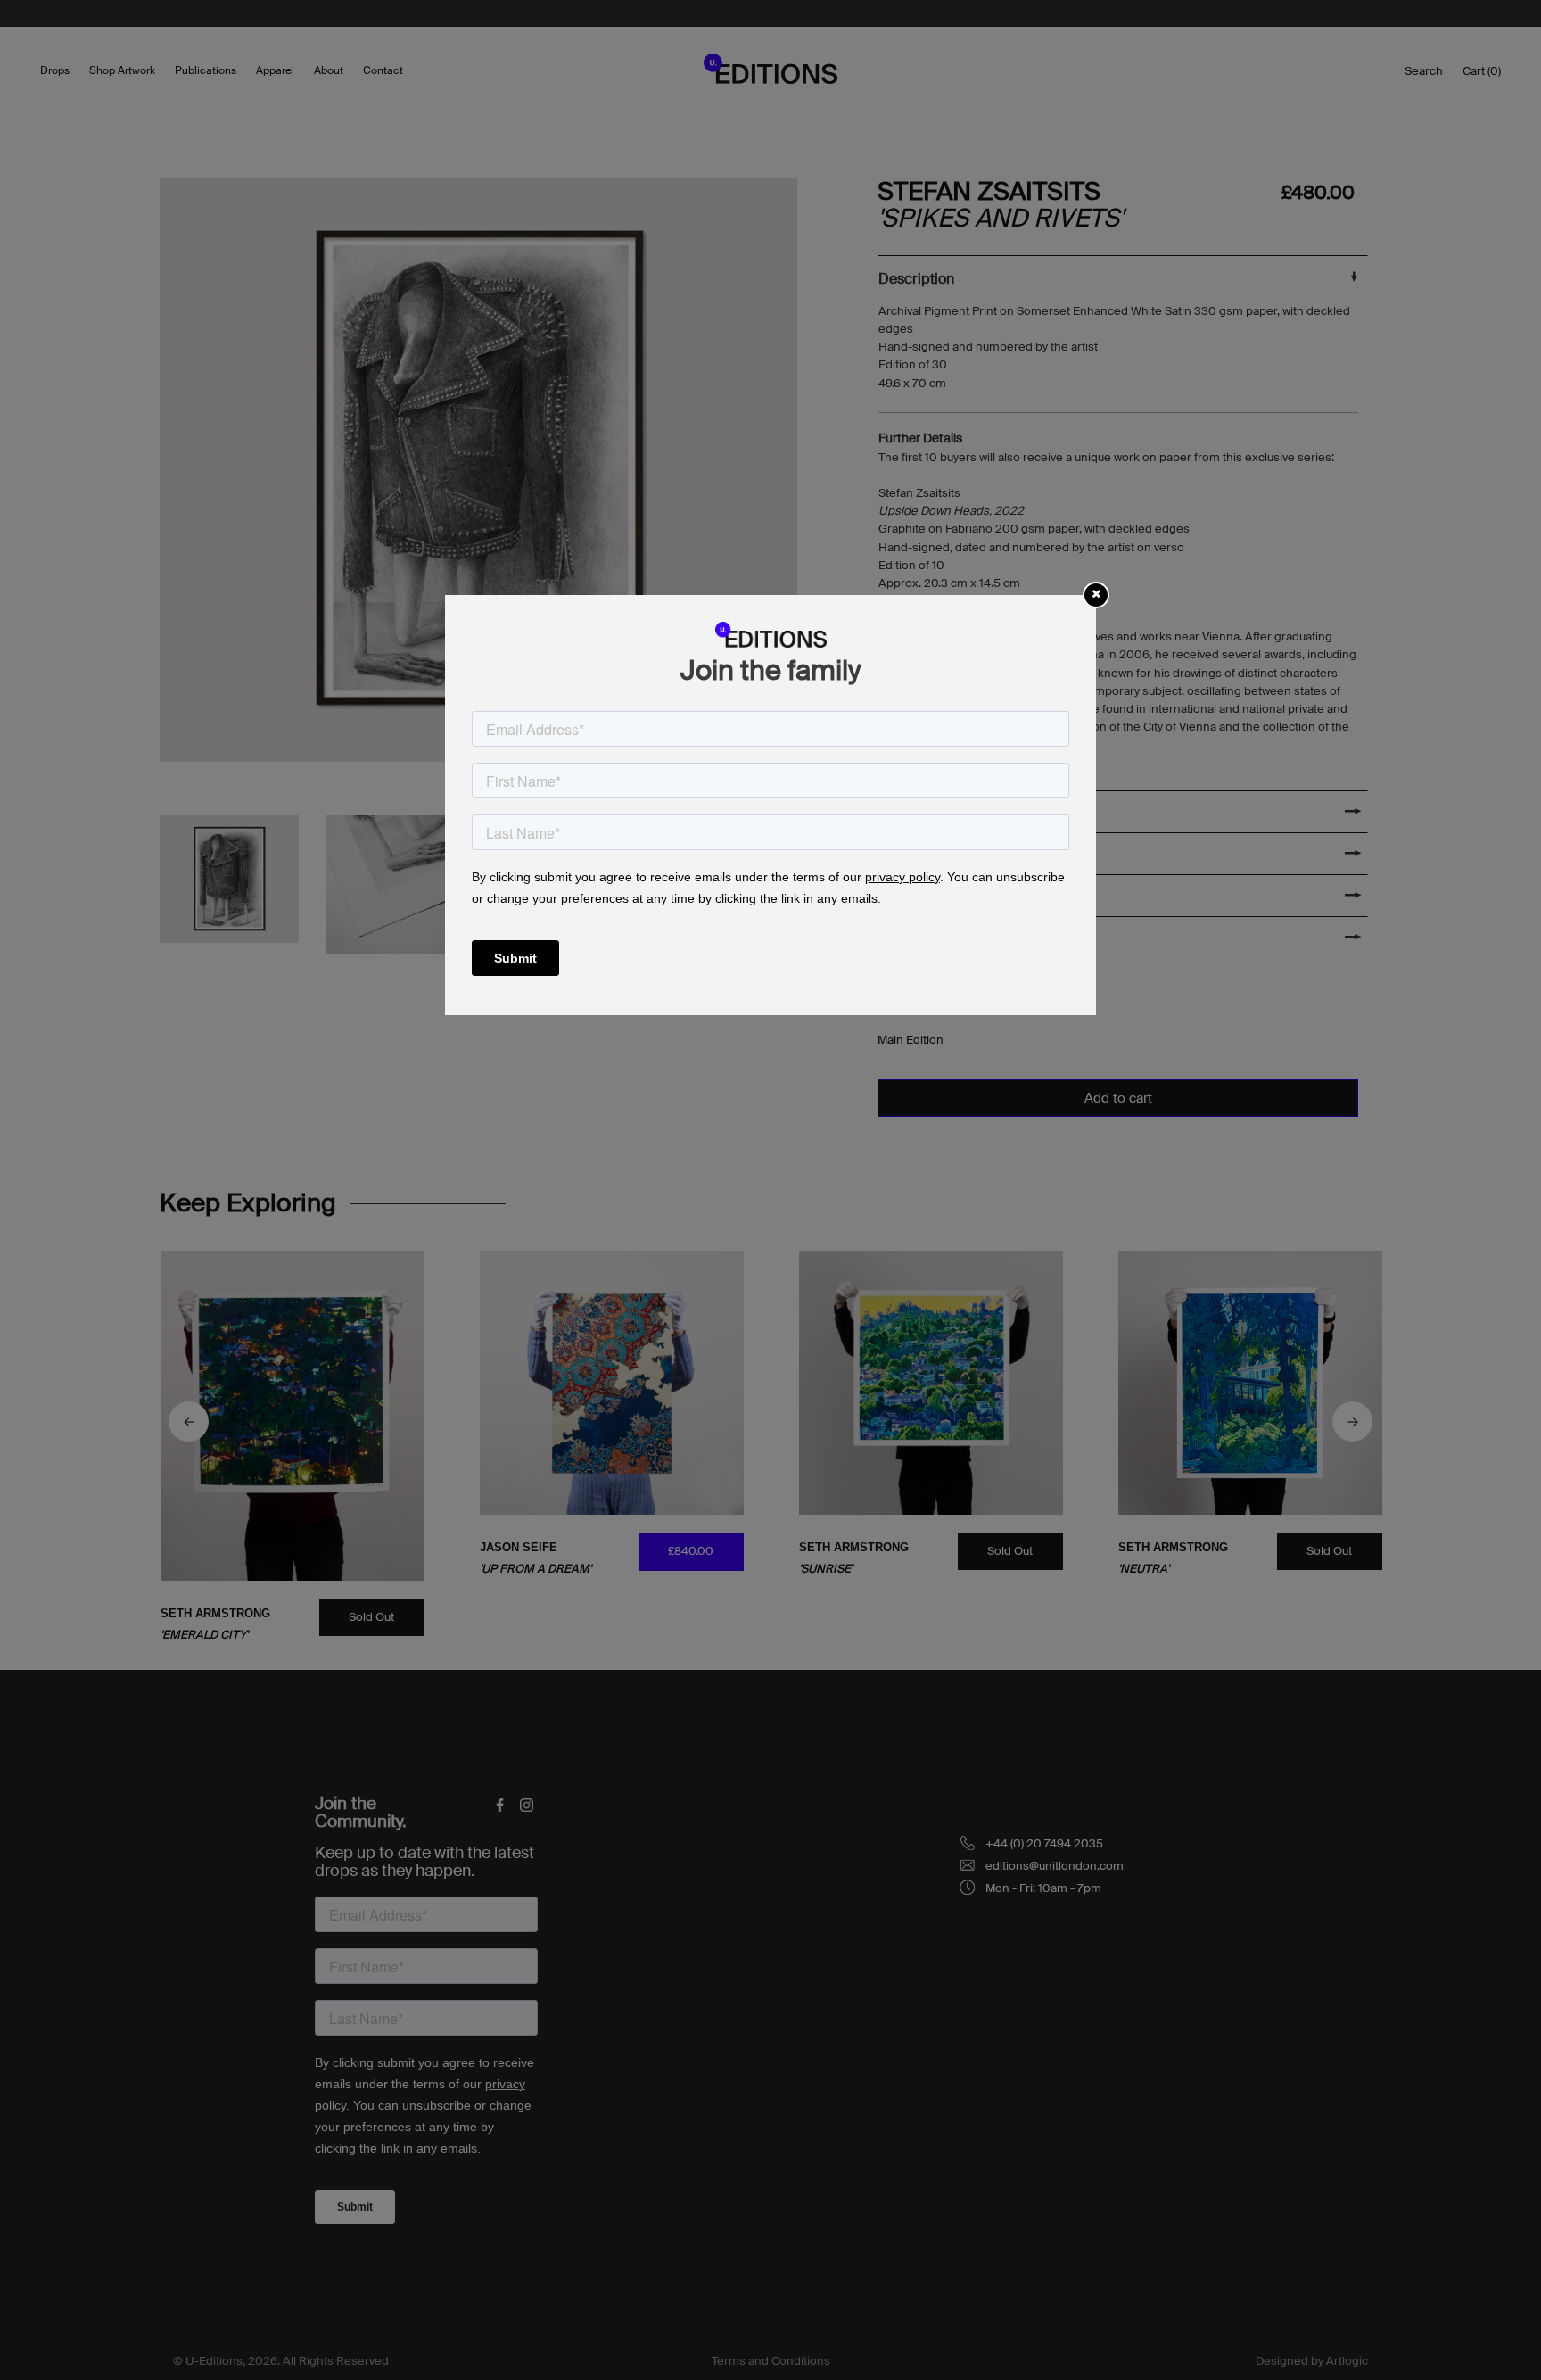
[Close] (1096, 594)
